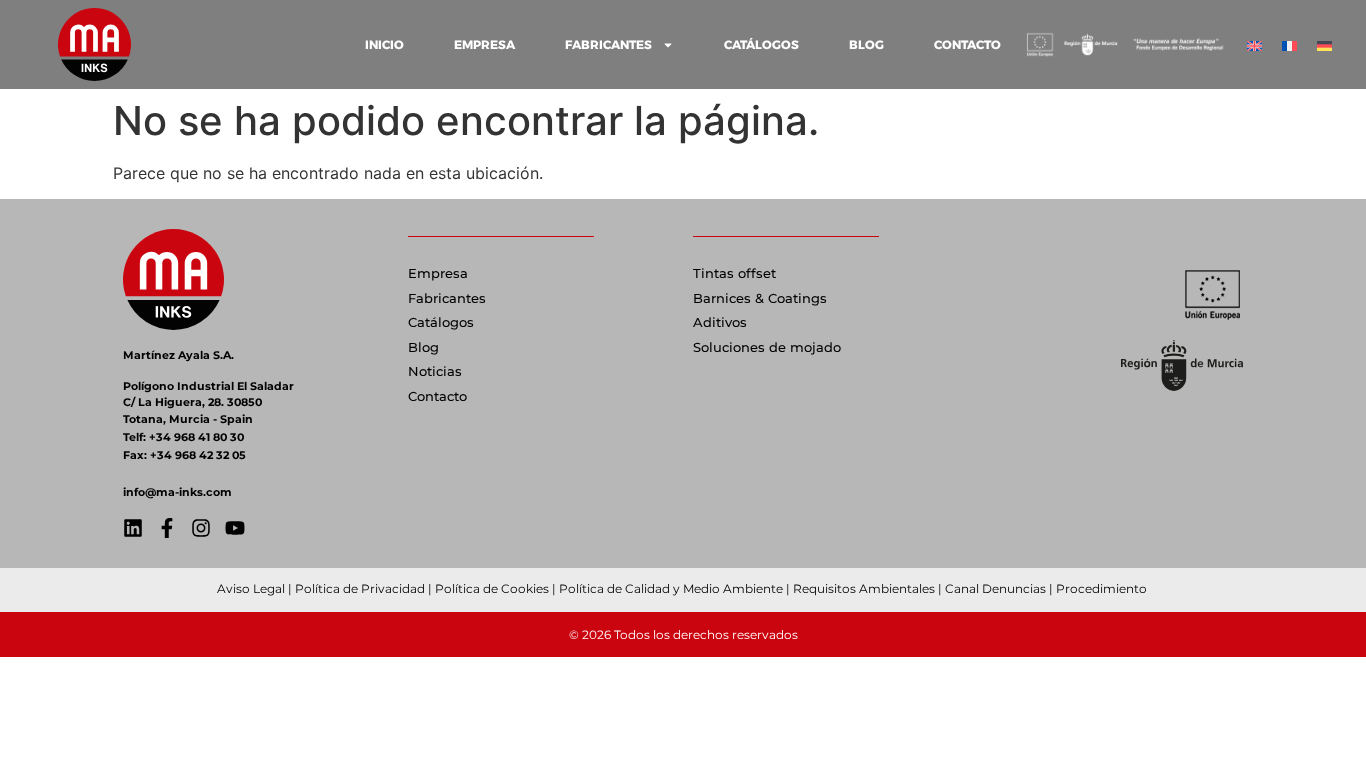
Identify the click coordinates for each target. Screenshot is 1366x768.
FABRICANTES (608, 44)
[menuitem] (1254, 44)
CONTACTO (967, 44)
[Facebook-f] (167, 528)
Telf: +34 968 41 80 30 (183, 437)
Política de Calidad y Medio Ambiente (671, 588)
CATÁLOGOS (761, 44)
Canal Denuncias (995, 588)
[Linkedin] (133, 528)
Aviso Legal (251, 588)
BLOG (866, 44)
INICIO (384, 44)
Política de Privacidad (360, 588)
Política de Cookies (492, 588)
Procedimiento (1103, 588)
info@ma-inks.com (177, 492)
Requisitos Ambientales (864, 588)
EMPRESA (484, 44)
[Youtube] (235, 528)
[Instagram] (201, 528)
